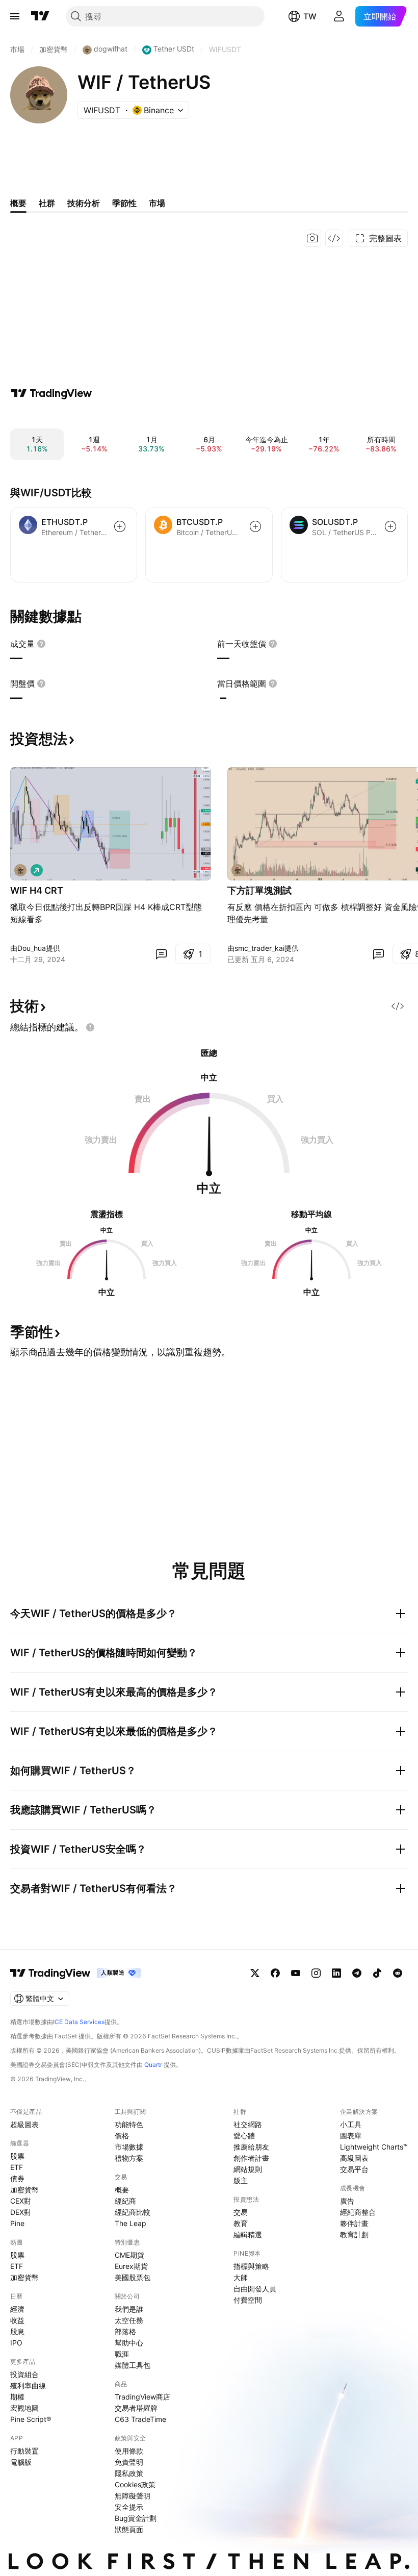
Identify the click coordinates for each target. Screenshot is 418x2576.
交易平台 (354, 2169)
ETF (17, 2167)
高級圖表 (354, 2158)
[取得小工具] (334, 238)
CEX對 (21, 2201)
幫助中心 (129, 2343)
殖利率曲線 (28, 2385)
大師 (241, 2277)
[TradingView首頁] (40, 16)
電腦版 (21, 2462)
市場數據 (129, 2147)
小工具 (351, 2124)
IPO (16, 2343)
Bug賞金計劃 (136, 2518)
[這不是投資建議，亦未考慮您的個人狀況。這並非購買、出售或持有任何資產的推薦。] (90, 1027)
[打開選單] (15, 16)
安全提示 (129, 2507)
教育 (241, 2223)
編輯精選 (248, 2234)
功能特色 (129, 2124)
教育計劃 (354, 2234)
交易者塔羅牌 (136, 2408)
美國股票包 (133, 2277)
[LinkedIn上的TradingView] (336, 1973)
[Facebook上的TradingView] (275, 1973)
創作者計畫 (251, 2158)
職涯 (122, 2354)
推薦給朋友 (251, 2147)
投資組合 (24, 2374)
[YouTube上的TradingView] (296, 1973)
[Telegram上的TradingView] (357, 1973)
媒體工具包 (133, 2365)
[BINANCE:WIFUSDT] (238, 870)
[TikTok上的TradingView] (377, 1973)
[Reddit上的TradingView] (398, 1973)
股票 (17, 2156)
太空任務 (129, 2320)
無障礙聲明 (133, 2496)
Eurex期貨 (131, 2266)
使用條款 (129, 2451)
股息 (17, 2331)
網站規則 (248, 2169)
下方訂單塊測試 (259, 890)
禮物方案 (129, 2158)
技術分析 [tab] (84, 203)
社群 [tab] (47, 203)
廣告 (347, 2201)
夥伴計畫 (354, 2223)
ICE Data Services (79, 2022)
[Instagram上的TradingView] (316, 1973)
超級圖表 (24, 2124)
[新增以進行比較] (120, 526)
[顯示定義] (41, 644)
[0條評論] (161, 954)
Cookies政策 (135, 2484)
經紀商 (125, 2201)
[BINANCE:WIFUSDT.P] (20, 870)
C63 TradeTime (140, 2419)
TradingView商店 (142, 2397)
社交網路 (248, 2124)
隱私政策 (129, 2473)
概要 (122, 2190)
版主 (241, 2180)
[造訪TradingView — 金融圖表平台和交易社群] (51, 393)
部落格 (125, 2331)
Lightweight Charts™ (374, 2147)
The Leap (130, 2223)
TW (310, 16)
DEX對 (21, 2212)
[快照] (312, 238)
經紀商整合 (358, 2212)
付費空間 (248, 2300)
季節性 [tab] (124, 203)
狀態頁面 (129, 2529)
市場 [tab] (157, 203)
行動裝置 (24, 2451)
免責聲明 (129, 2462)
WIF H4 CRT (37, 890)
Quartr (153, 2065)
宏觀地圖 (24, 2408)
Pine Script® (31, 2419)
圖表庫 (351, 2136)
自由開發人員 (255, 2289)
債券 (17, 2178)
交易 (241, 2212)
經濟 (17, 2309)
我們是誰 (129, 2309)
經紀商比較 (133, 2212)
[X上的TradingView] (255, 1973)
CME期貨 (129, 2255)
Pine (17, 2223)
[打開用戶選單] (339, 16)
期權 (17, 2397)
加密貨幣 (24, 2190)
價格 (122, 2136)
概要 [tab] (18, 203)
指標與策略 (251, 2266)
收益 (17, 2320)
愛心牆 (244, 2136)
